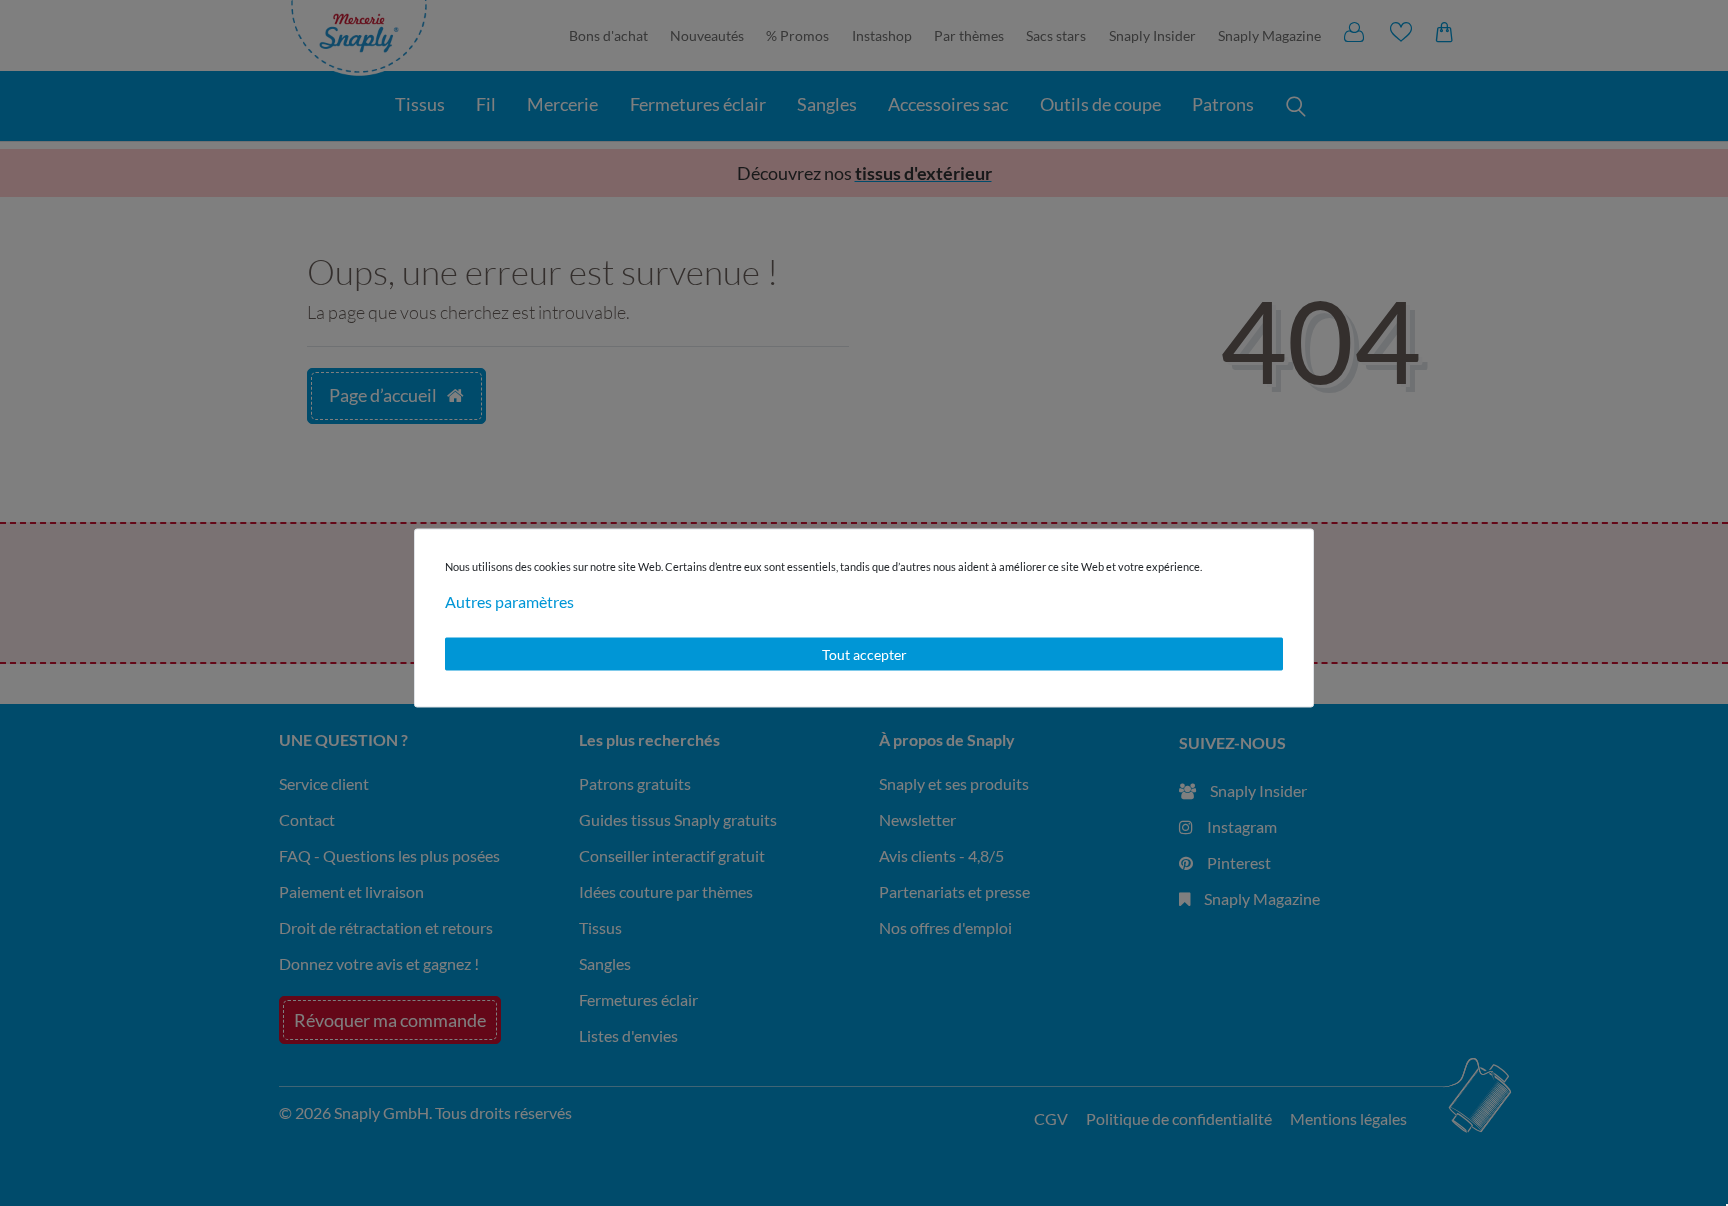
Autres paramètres (509, 600)
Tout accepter (864, 653)
